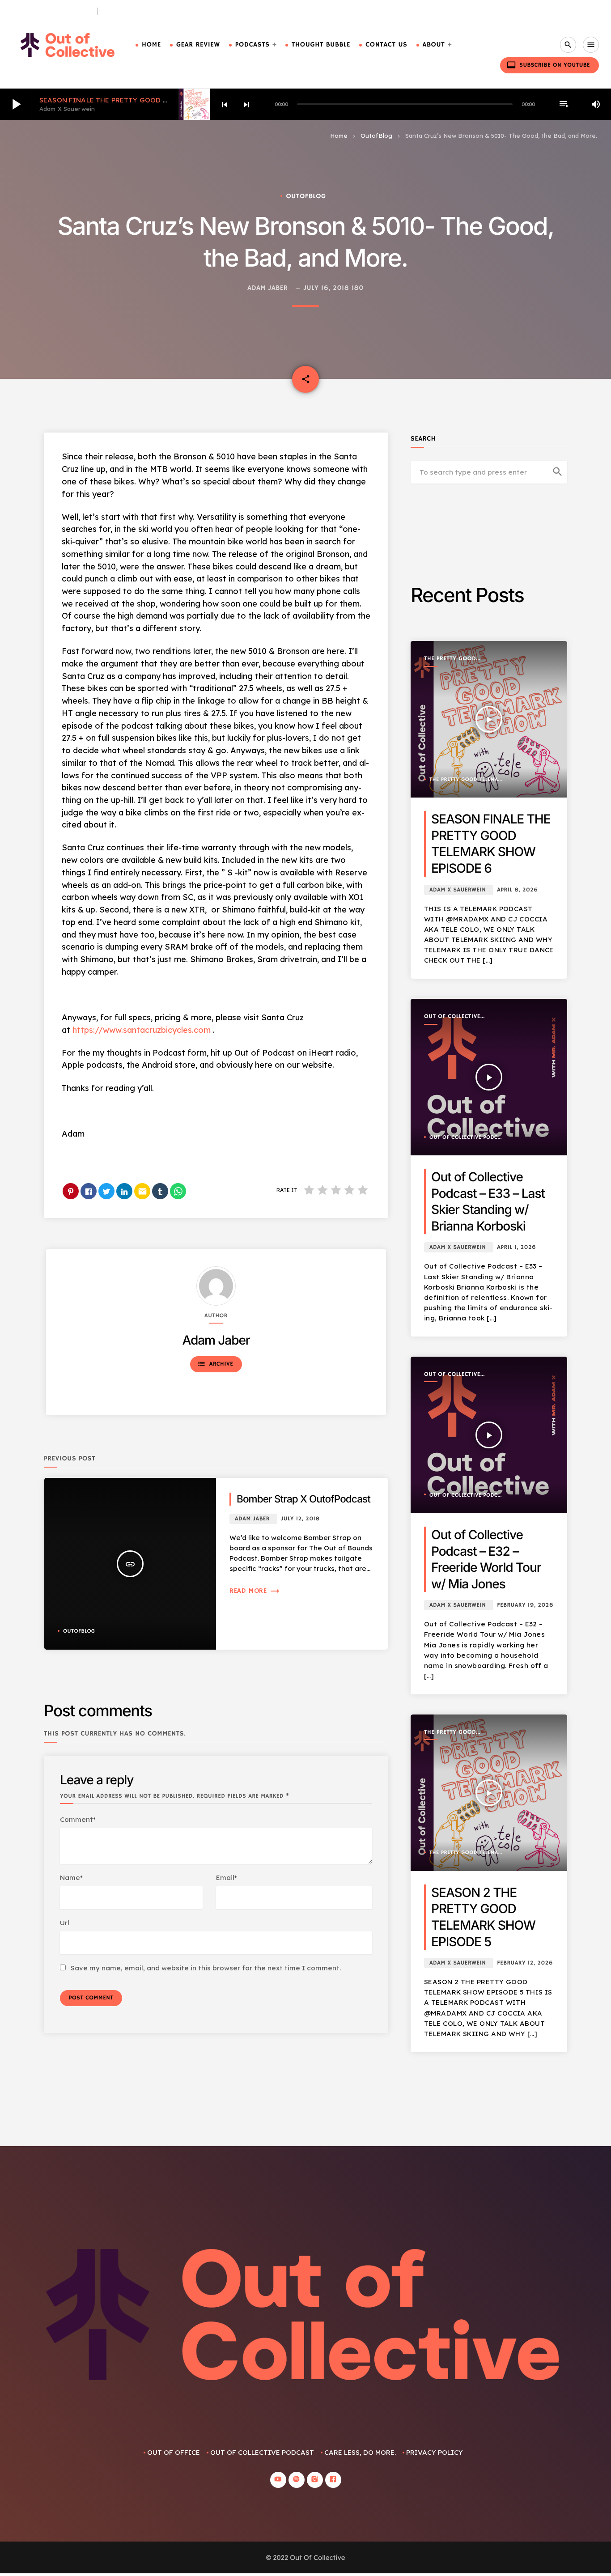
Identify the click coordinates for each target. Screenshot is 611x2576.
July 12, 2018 (300, 1519)
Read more (255, 1591)
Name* (71, 1878)
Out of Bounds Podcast (51, 11)
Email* (227, 1878)
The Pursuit (124, 11)
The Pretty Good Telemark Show (450, 659)
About (434, 45)
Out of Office (174, 2452)
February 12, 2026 (525, 1963)
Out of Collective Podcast (452, 1017)
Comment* (78, 1819)
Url (65, 1923)
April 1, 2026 (516, 1247)
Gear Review (198, 45)
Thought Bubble (321, 45)
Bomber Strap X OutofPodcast (303, 1499)
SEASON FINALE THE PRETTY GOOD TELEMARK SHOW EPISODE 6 (149, 100)
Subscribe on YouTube (548, 65)
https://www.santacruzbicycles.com (142, 1030)
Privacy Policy (435, 2452)
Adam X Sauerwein (458, 890)
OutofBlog (376, 136)
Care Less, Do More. (189, 11)
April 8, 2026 (517, 890)
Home (151, 45)
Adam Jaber (267, 288)
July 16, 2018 (327, 288)
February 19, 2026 (525, 1605)
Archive (215, 1364)
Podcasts (252, 45)
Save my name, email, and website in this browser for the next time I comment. (206, 1968)
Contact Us (386, 45)
